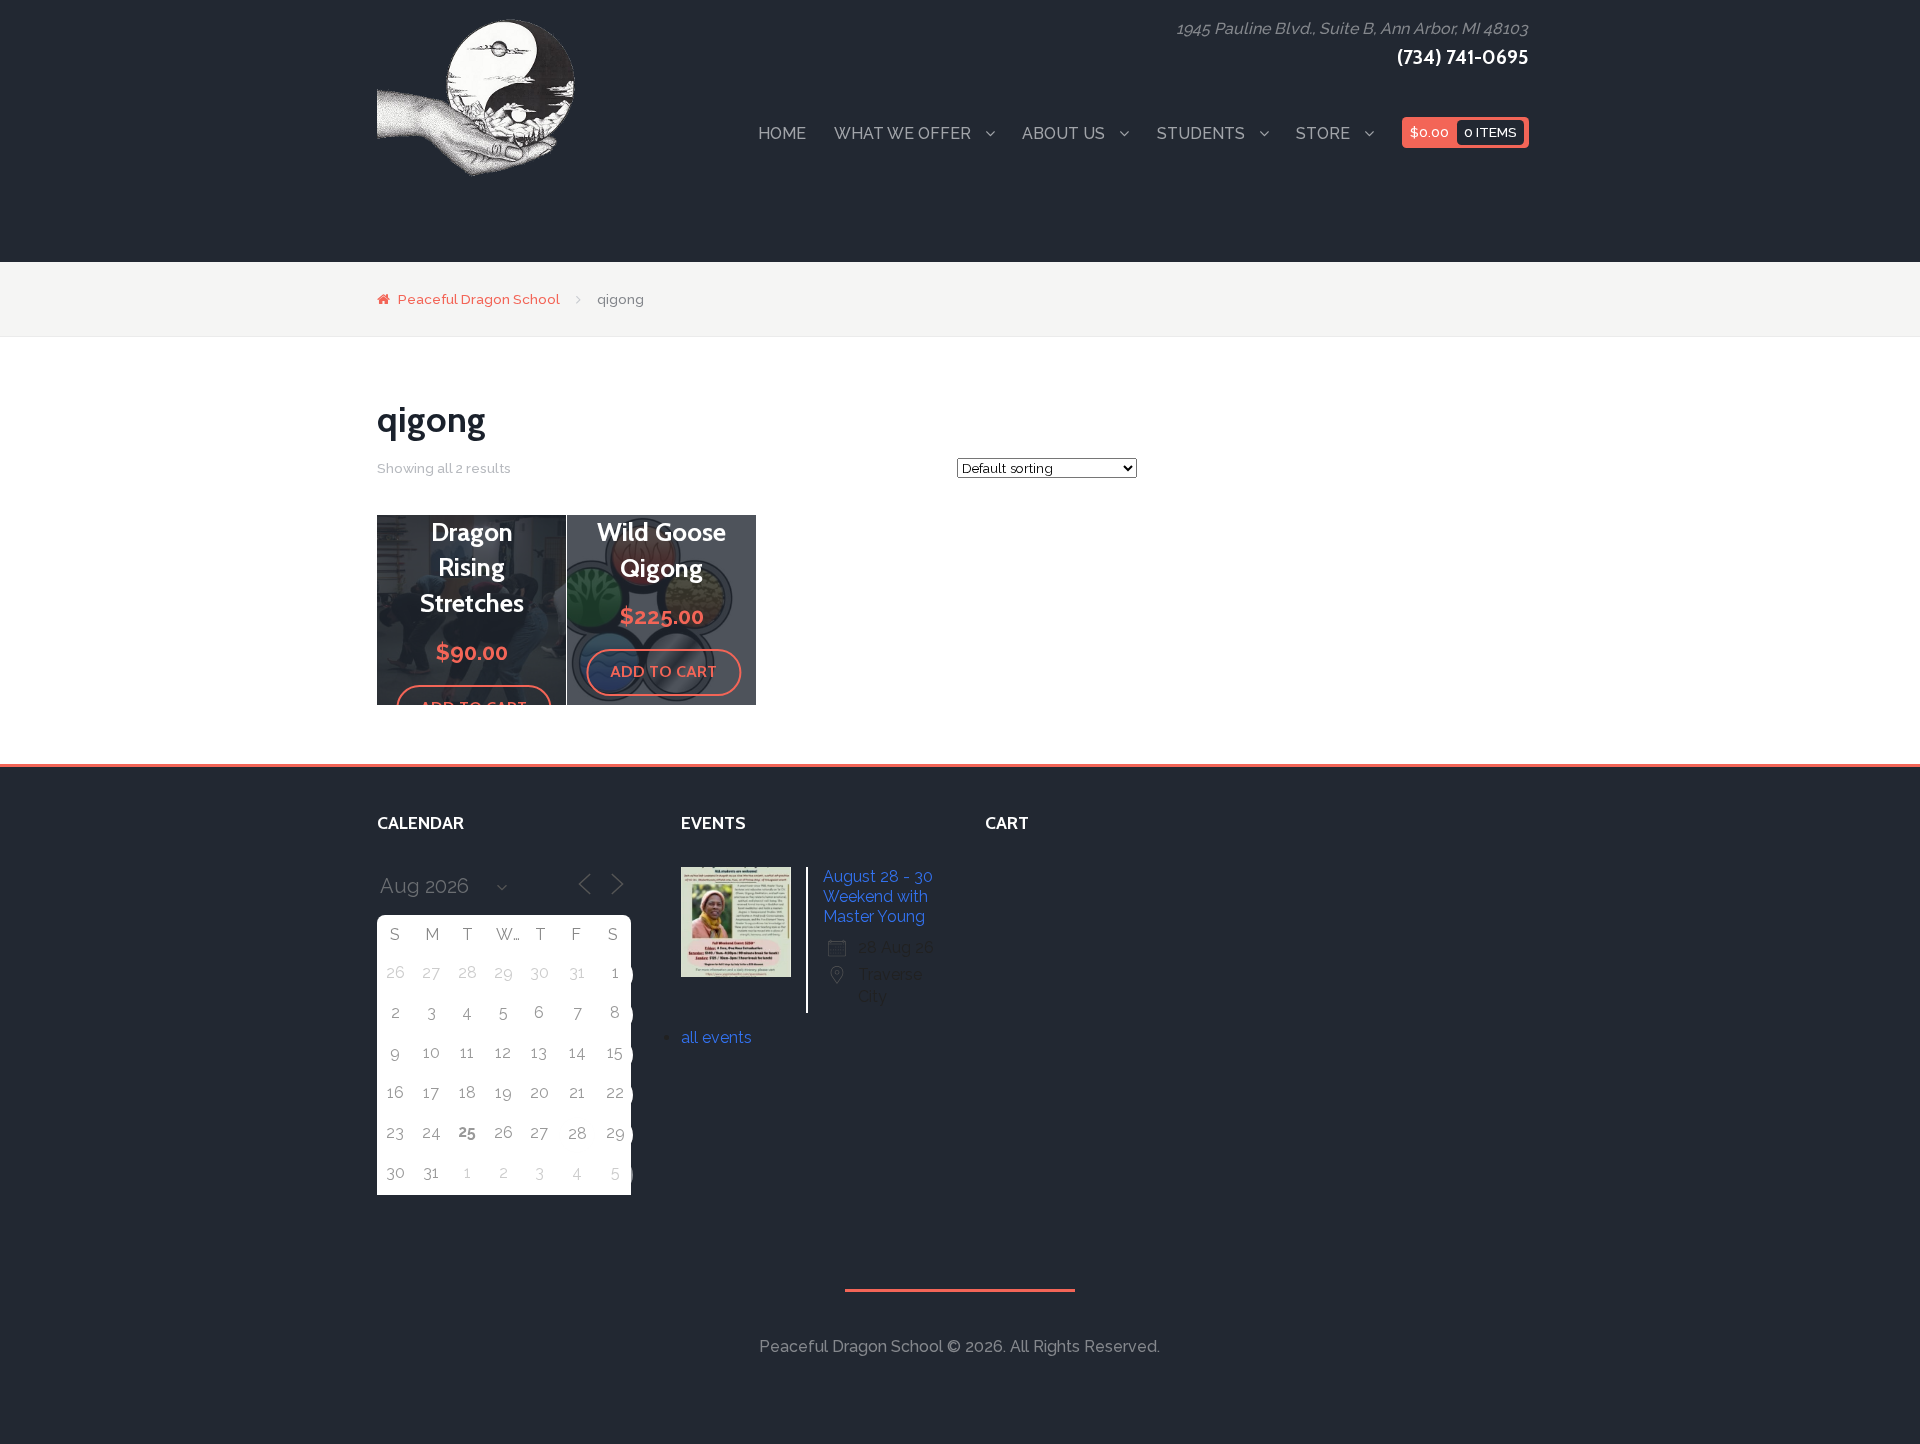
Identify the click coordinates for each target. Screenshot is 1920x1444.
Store (1323, 133)
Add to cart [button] (663, 671)
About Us (1063, 133)
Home (782, 133)
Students (1201, 133)
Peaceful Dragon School (479, 299)
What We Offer (902, 133)
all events (716, 1037)
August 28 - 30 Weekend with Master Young (878, 896)
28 (577, 1133)
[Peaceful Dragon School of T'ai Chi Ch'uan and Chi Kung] (477, 97)
